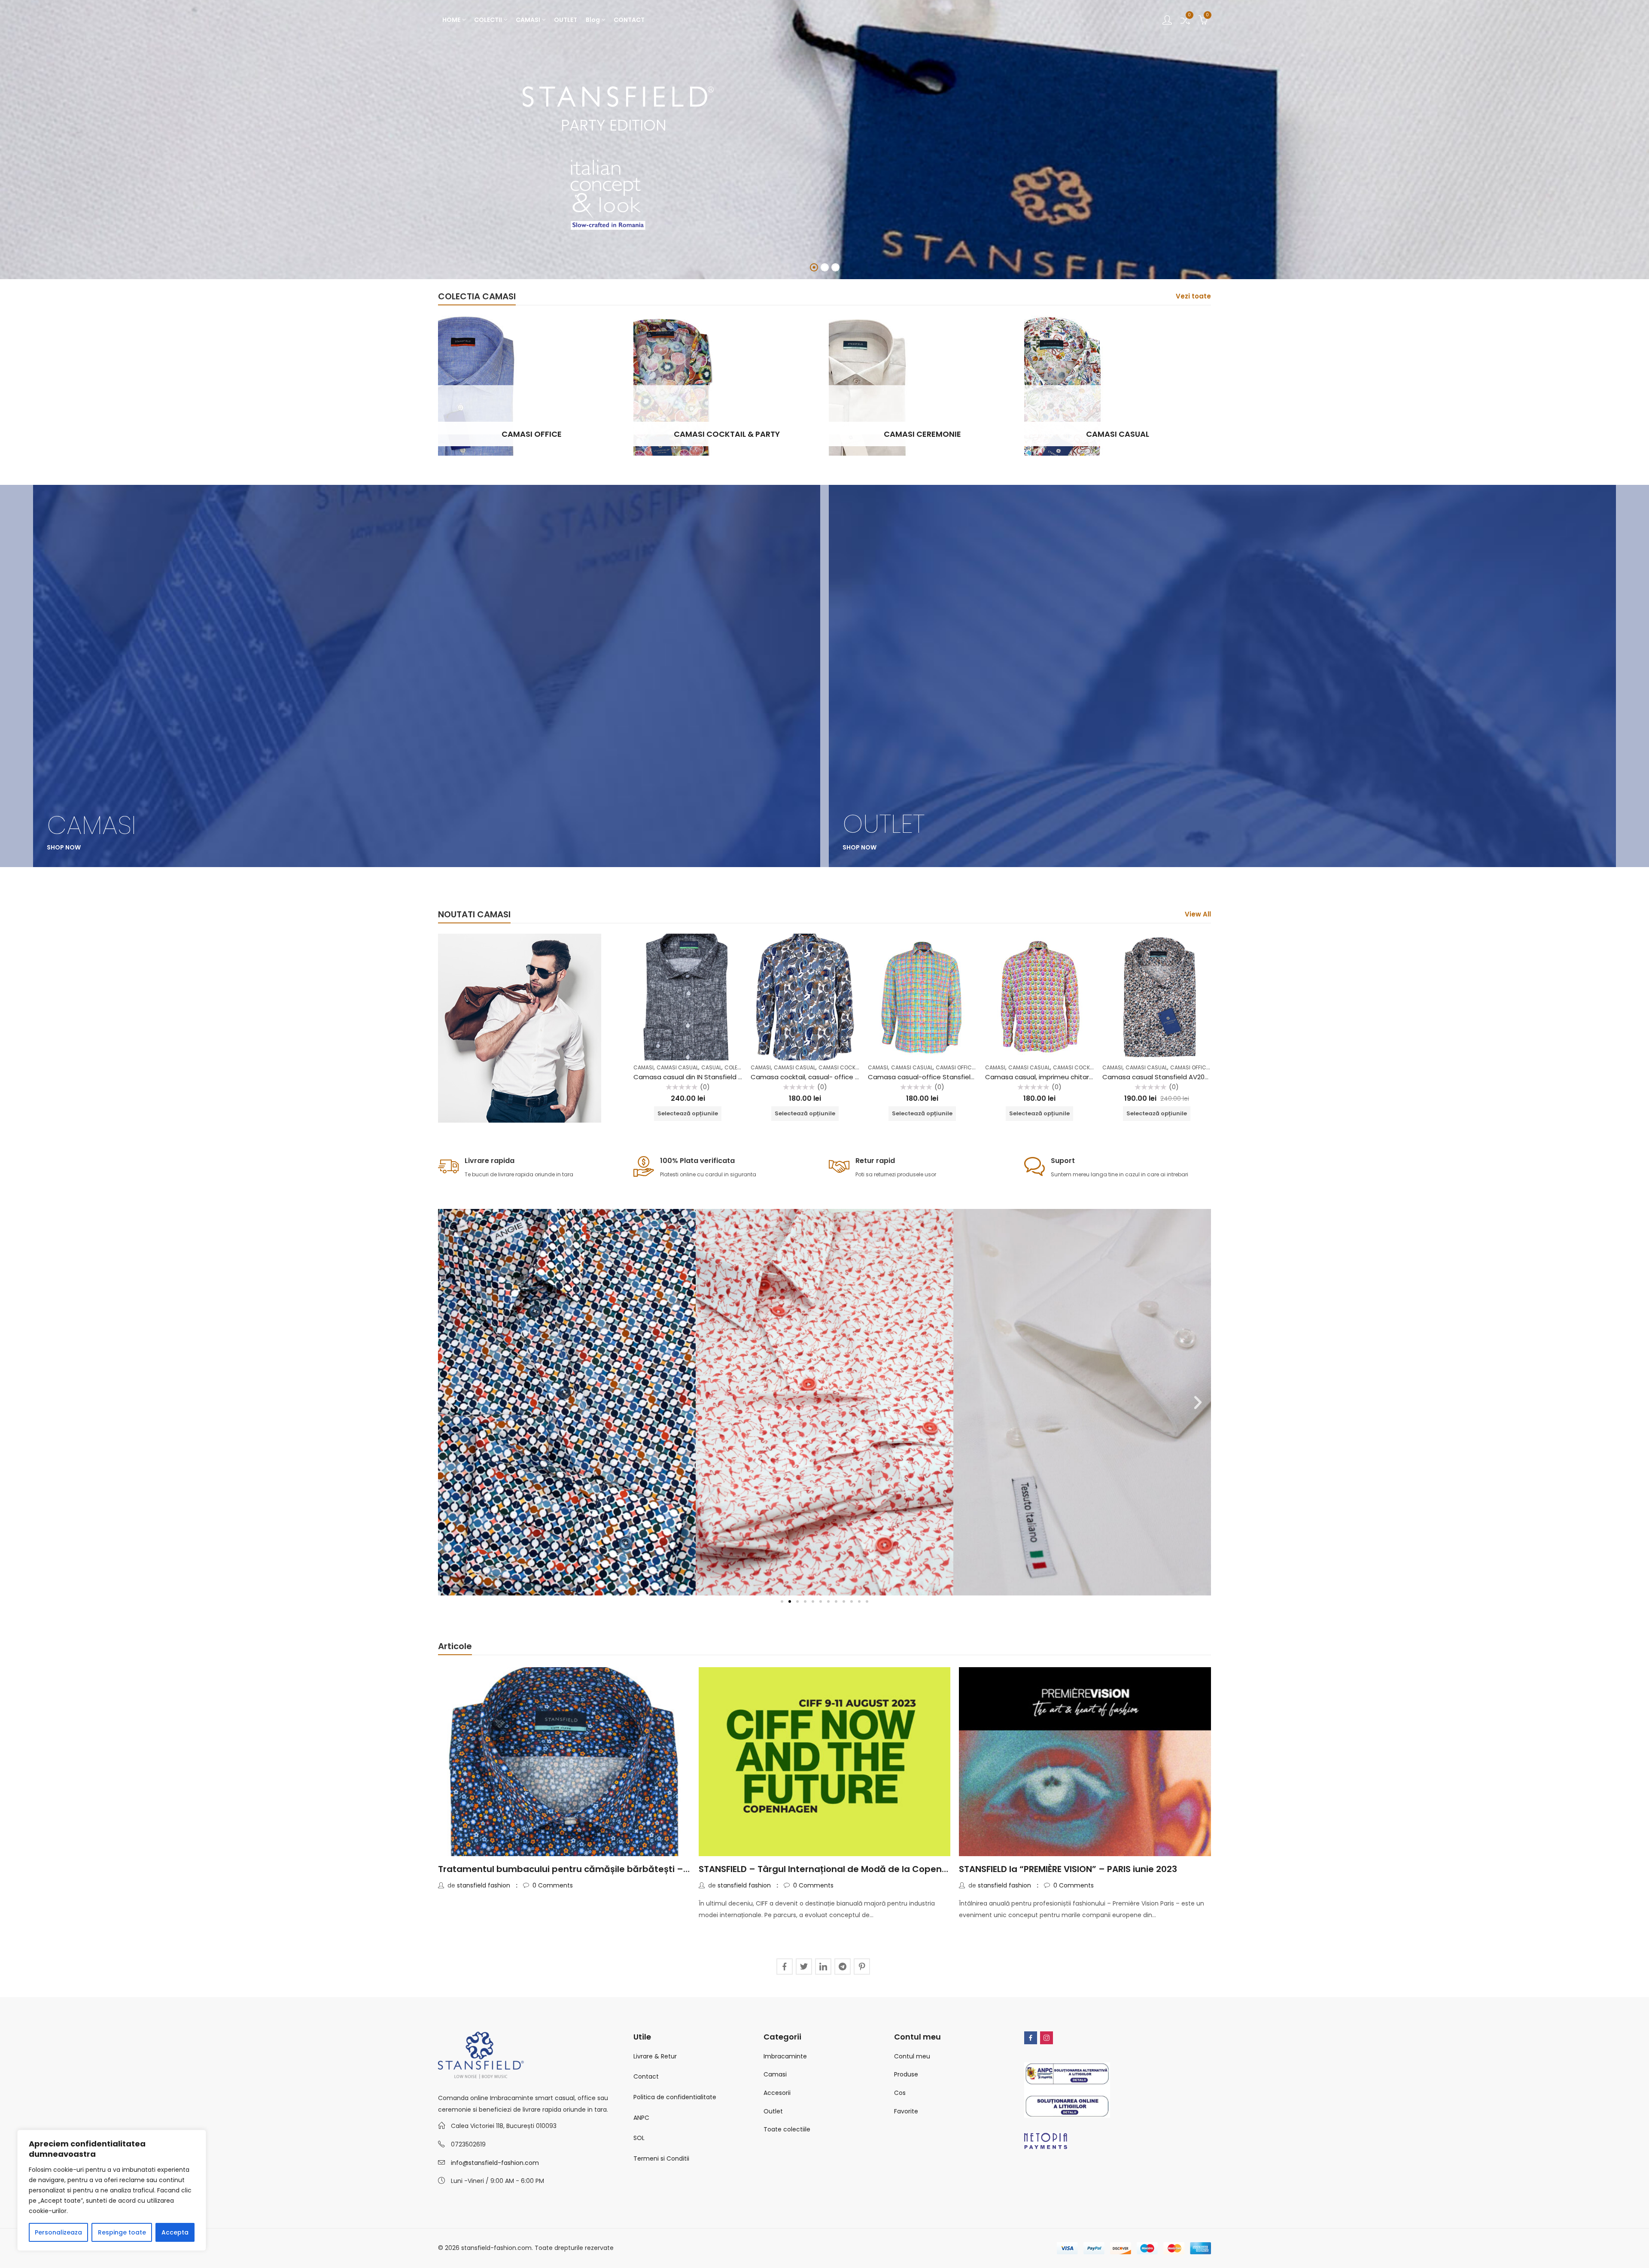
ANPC (641, 2118)
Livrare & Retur (655, 2056)
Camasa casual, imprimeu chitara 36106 (1049, 1077)
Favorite (906, 2111)
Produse (906, 2074)
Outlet (773, 2111)
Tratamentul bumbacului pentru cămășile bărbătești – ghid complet (591, 1869)
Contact (646, 2076)
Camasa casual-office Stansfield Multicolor (937, 1077)
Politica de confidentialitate (675, 2097)
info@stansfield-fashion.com (495, 2163)
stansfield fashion (484, 1885)
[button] (451, 1402)
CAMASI (643, 1067)
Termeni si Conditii (661, 2158)
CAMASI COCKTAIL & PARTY (727, 434)
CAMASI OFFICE (532, 434)
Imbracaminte (785, 2056)
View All (1198, 914)
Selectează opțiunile (688, 1113)
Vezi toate (1193, 296)
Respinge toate (122, 2232)
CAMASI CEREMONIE (922, 434)
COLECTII (736, 1067)
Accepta (175, 2232)
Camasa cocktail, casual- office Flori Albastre (823, 1077)
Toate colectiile (787, 2129)
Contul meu (912, 2056)
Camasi (775, 2074)
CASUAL (711, 1067)
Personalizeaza (58, 2232)
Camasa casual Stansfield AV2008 (1157, 1077)
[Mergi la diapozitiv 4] (805, 1601)
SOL (639, 2138)
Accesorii (777, 2093)
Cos (900, 2093)
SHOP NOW (614, 188)
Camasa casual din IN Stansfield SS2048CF (701, 1077)
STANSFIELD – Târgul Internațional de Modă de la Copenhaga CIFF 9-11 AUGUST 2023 (881, 1869)
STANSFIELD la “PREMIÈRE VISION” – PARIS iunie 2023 (1068, 1869)
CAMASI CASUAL (1118, 434)
